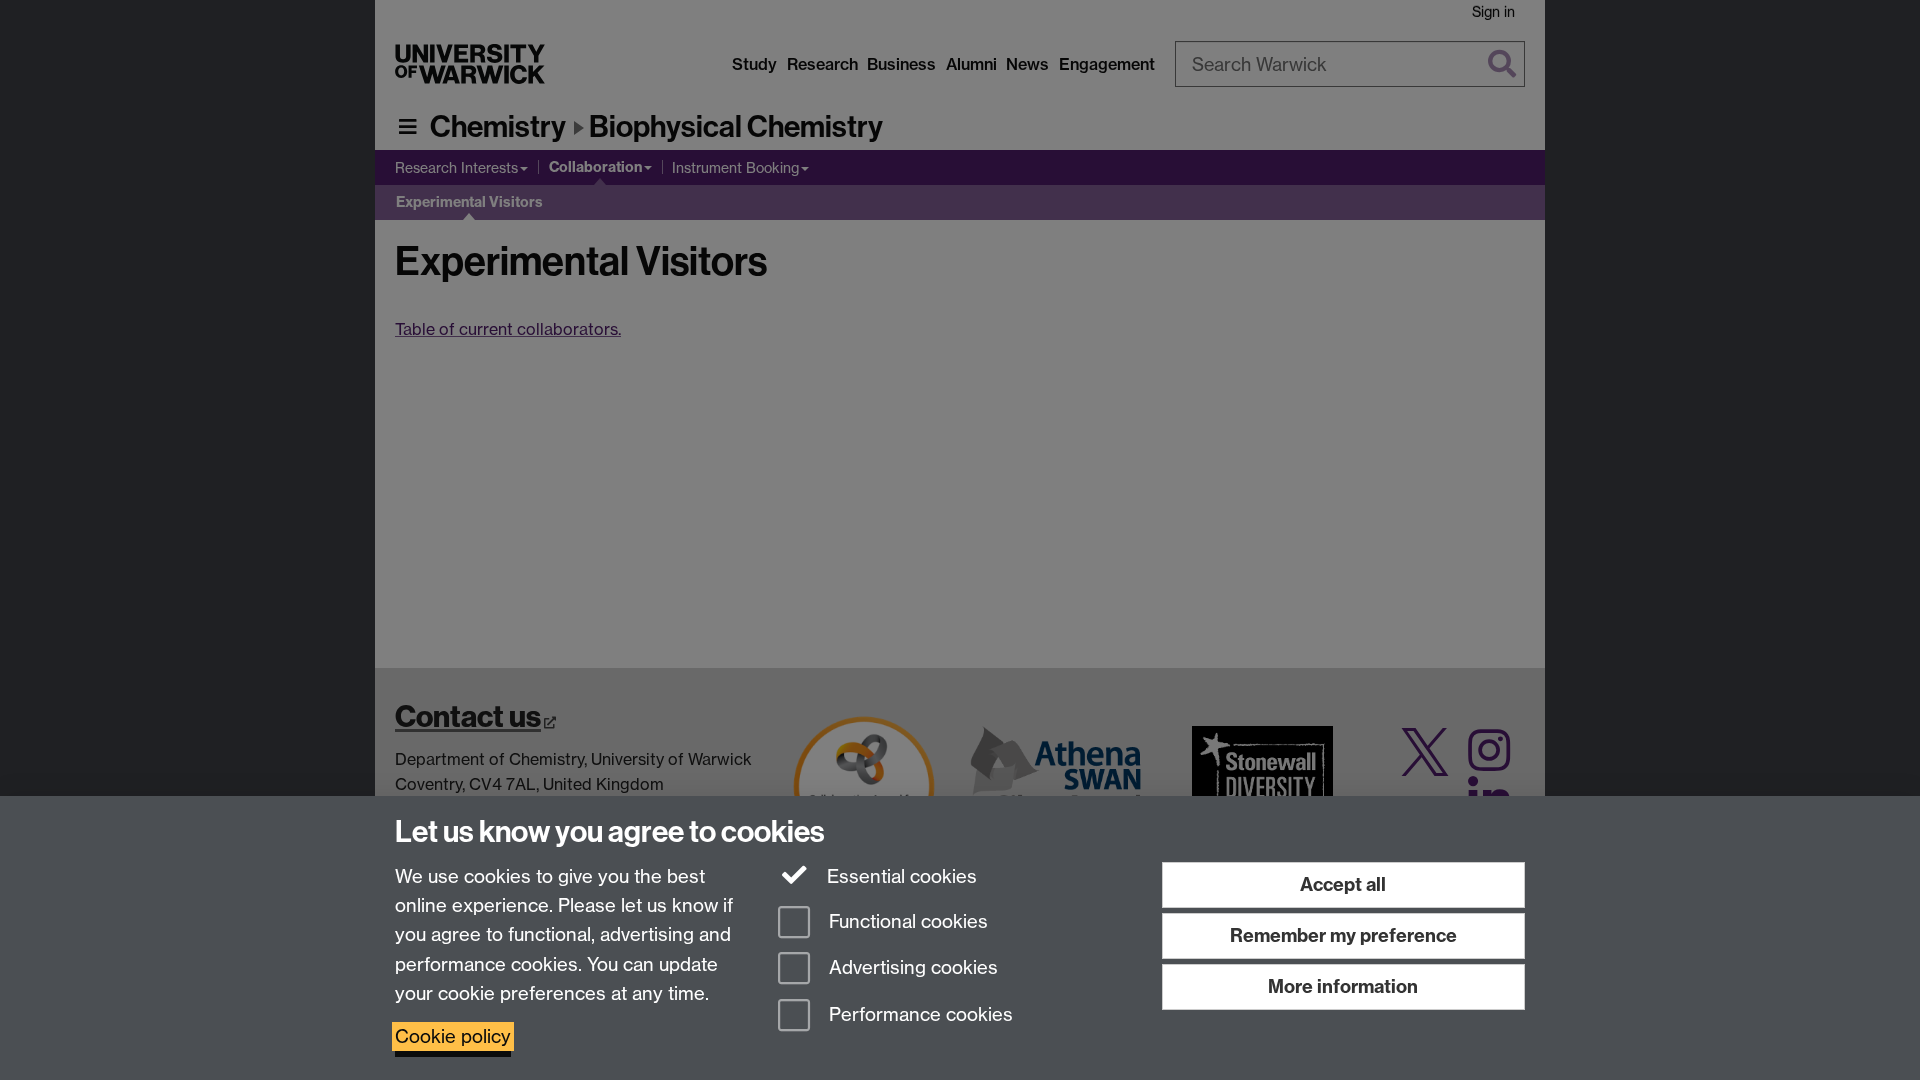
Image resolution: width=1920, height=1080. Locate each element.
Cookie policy (453, 1036)
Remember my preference (1343, 935)
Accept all (1343, 884)
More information (1343, 986)
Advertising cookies (911, 968)
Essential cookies (899, 876)
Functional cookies (906, 921)
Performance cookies (918, 1015)
